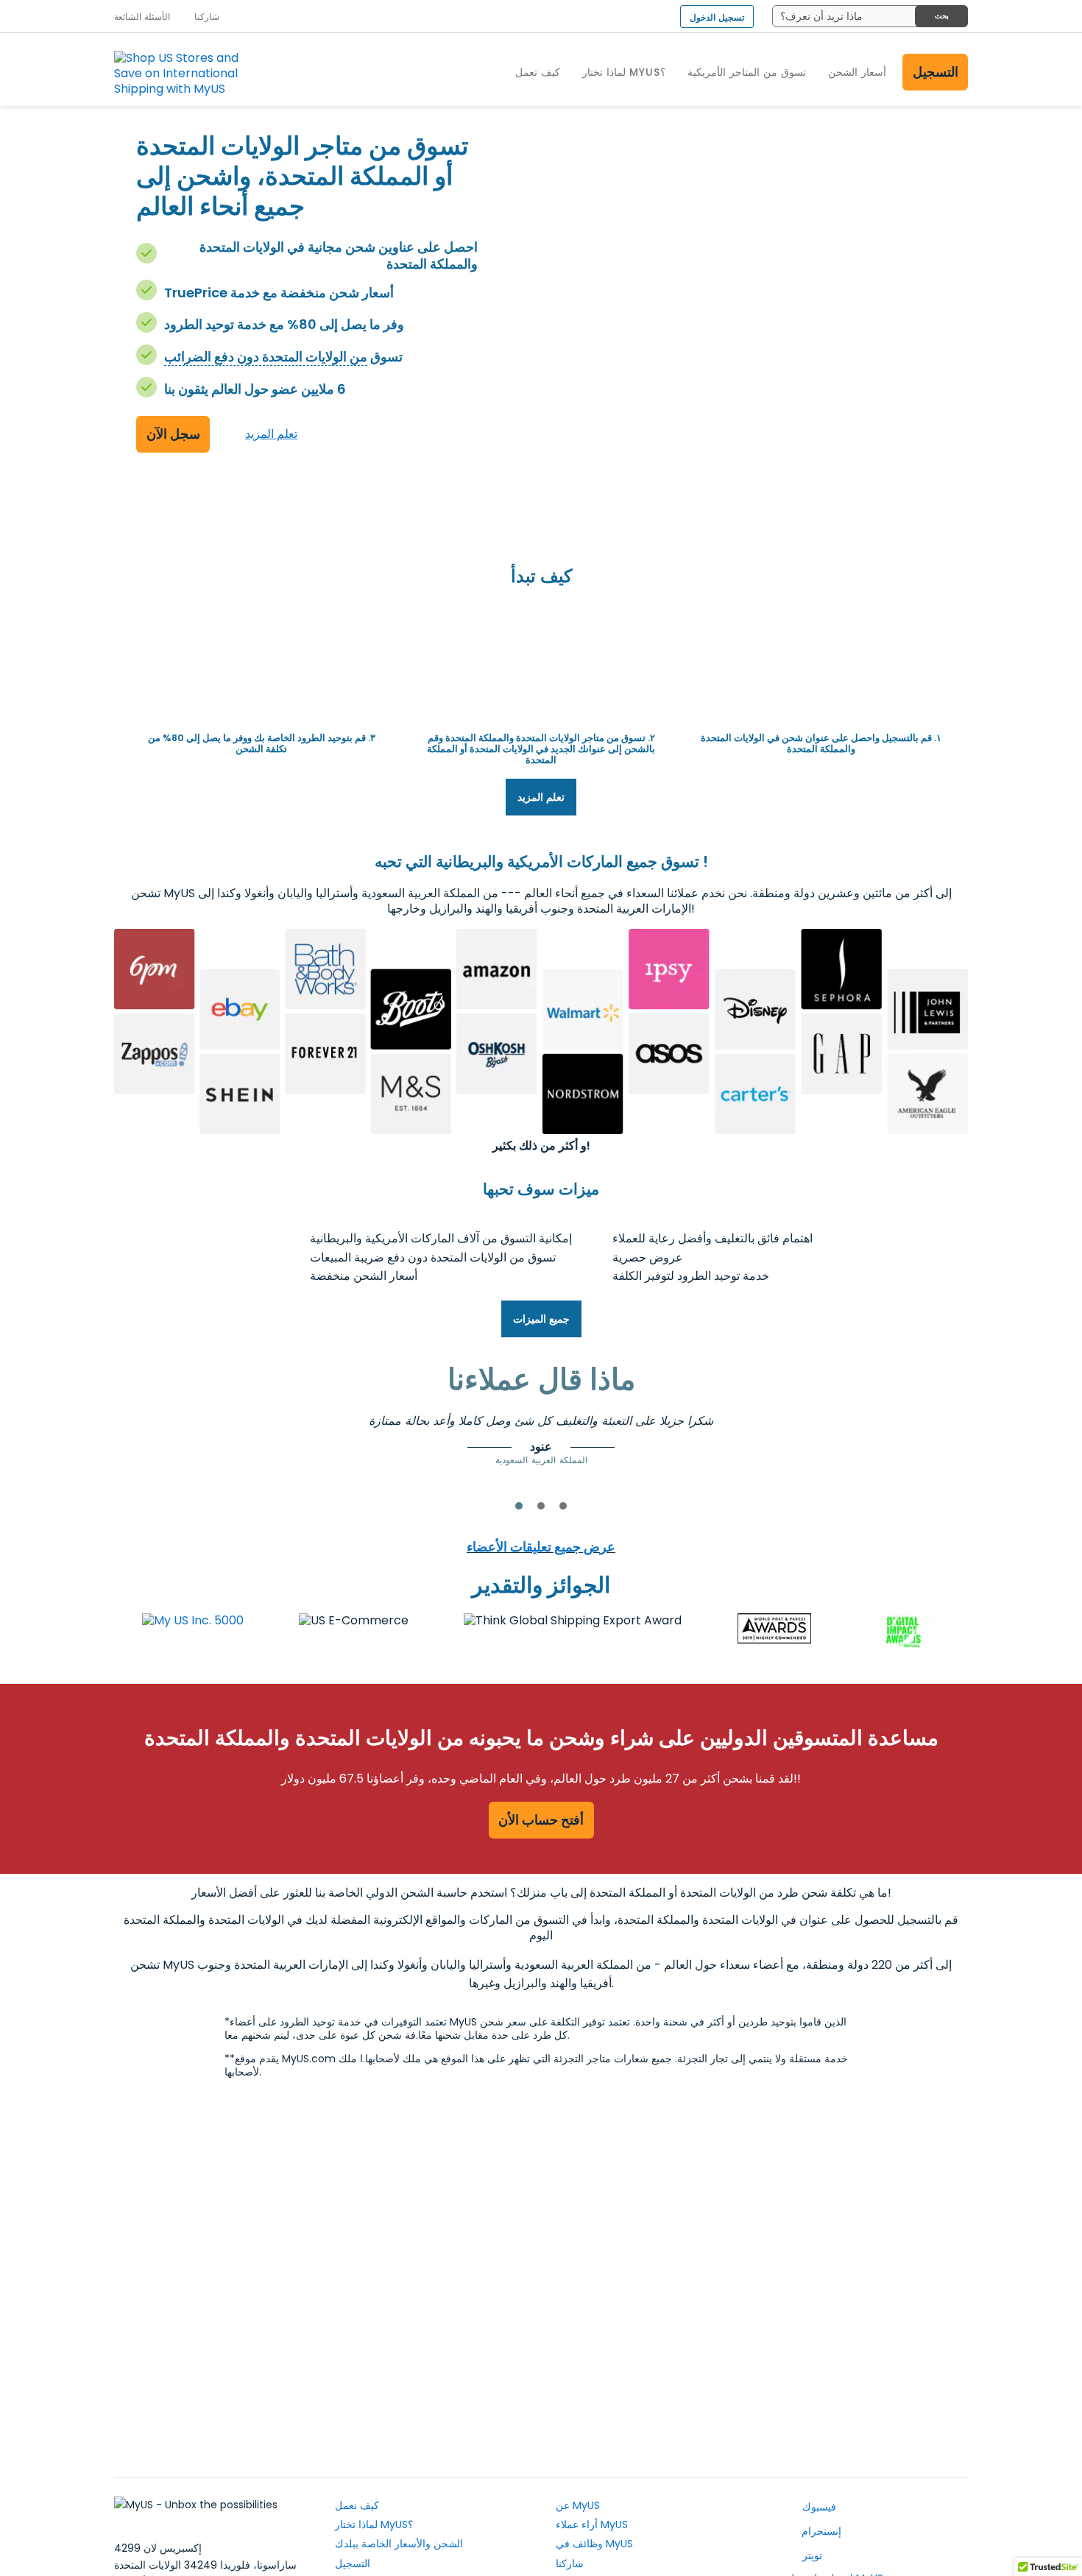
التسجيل (936, 72)
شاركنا (570, 2563)
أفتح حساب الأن (541, 1820)
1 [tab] (519, 1506)
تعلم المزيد (271, 434)
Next (854, 1434)
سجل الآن (173, 434)
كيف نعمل (357, 2505)
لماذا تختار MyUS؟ (374, 2524)
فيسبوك (818, 2507)
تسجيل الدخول (717, 17)
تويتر (811, 2555)
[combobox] (870, 16)
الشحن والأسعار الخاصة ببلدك (399, 2544)
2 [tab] (541, 1506)
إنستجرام (820, 2531)
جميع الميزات (541, 1319)
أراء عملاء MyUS (592, 2524)
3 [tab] (563, 1506)
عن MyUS (578, 2505)
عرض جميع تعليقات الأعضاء (541, 1547)
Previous (228, 1434)
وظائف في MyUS (594, 2544)
